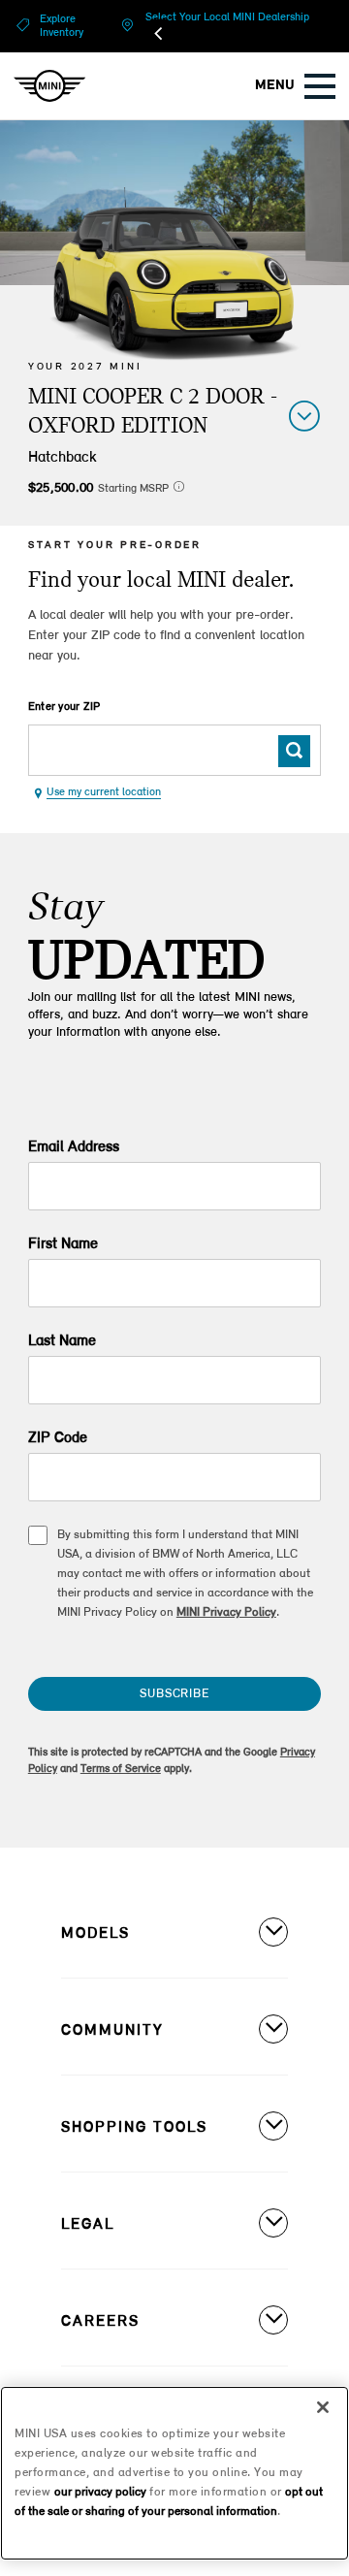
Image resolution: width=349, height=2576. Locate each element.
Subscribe (174, 1694)
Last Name (62, 1341)
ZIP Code (58, 1438)
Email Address (74, 1147)
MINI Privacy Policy (226, 1612)
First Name (63, 1244)
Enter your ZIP (64, 707)
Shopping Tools (134, 2128)
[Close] (323, 2407)
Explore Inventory (62, 26)
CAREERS (100, 2322)
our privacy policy (100, 2492)
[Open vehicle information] (304, 416)
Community (112, 2031)
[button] (179, 486)
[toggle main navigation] (320, 86)
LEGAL (88, 2225)
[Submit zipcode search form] (294, 751)
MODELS (95, 1934)
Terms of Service (121, 1769)
